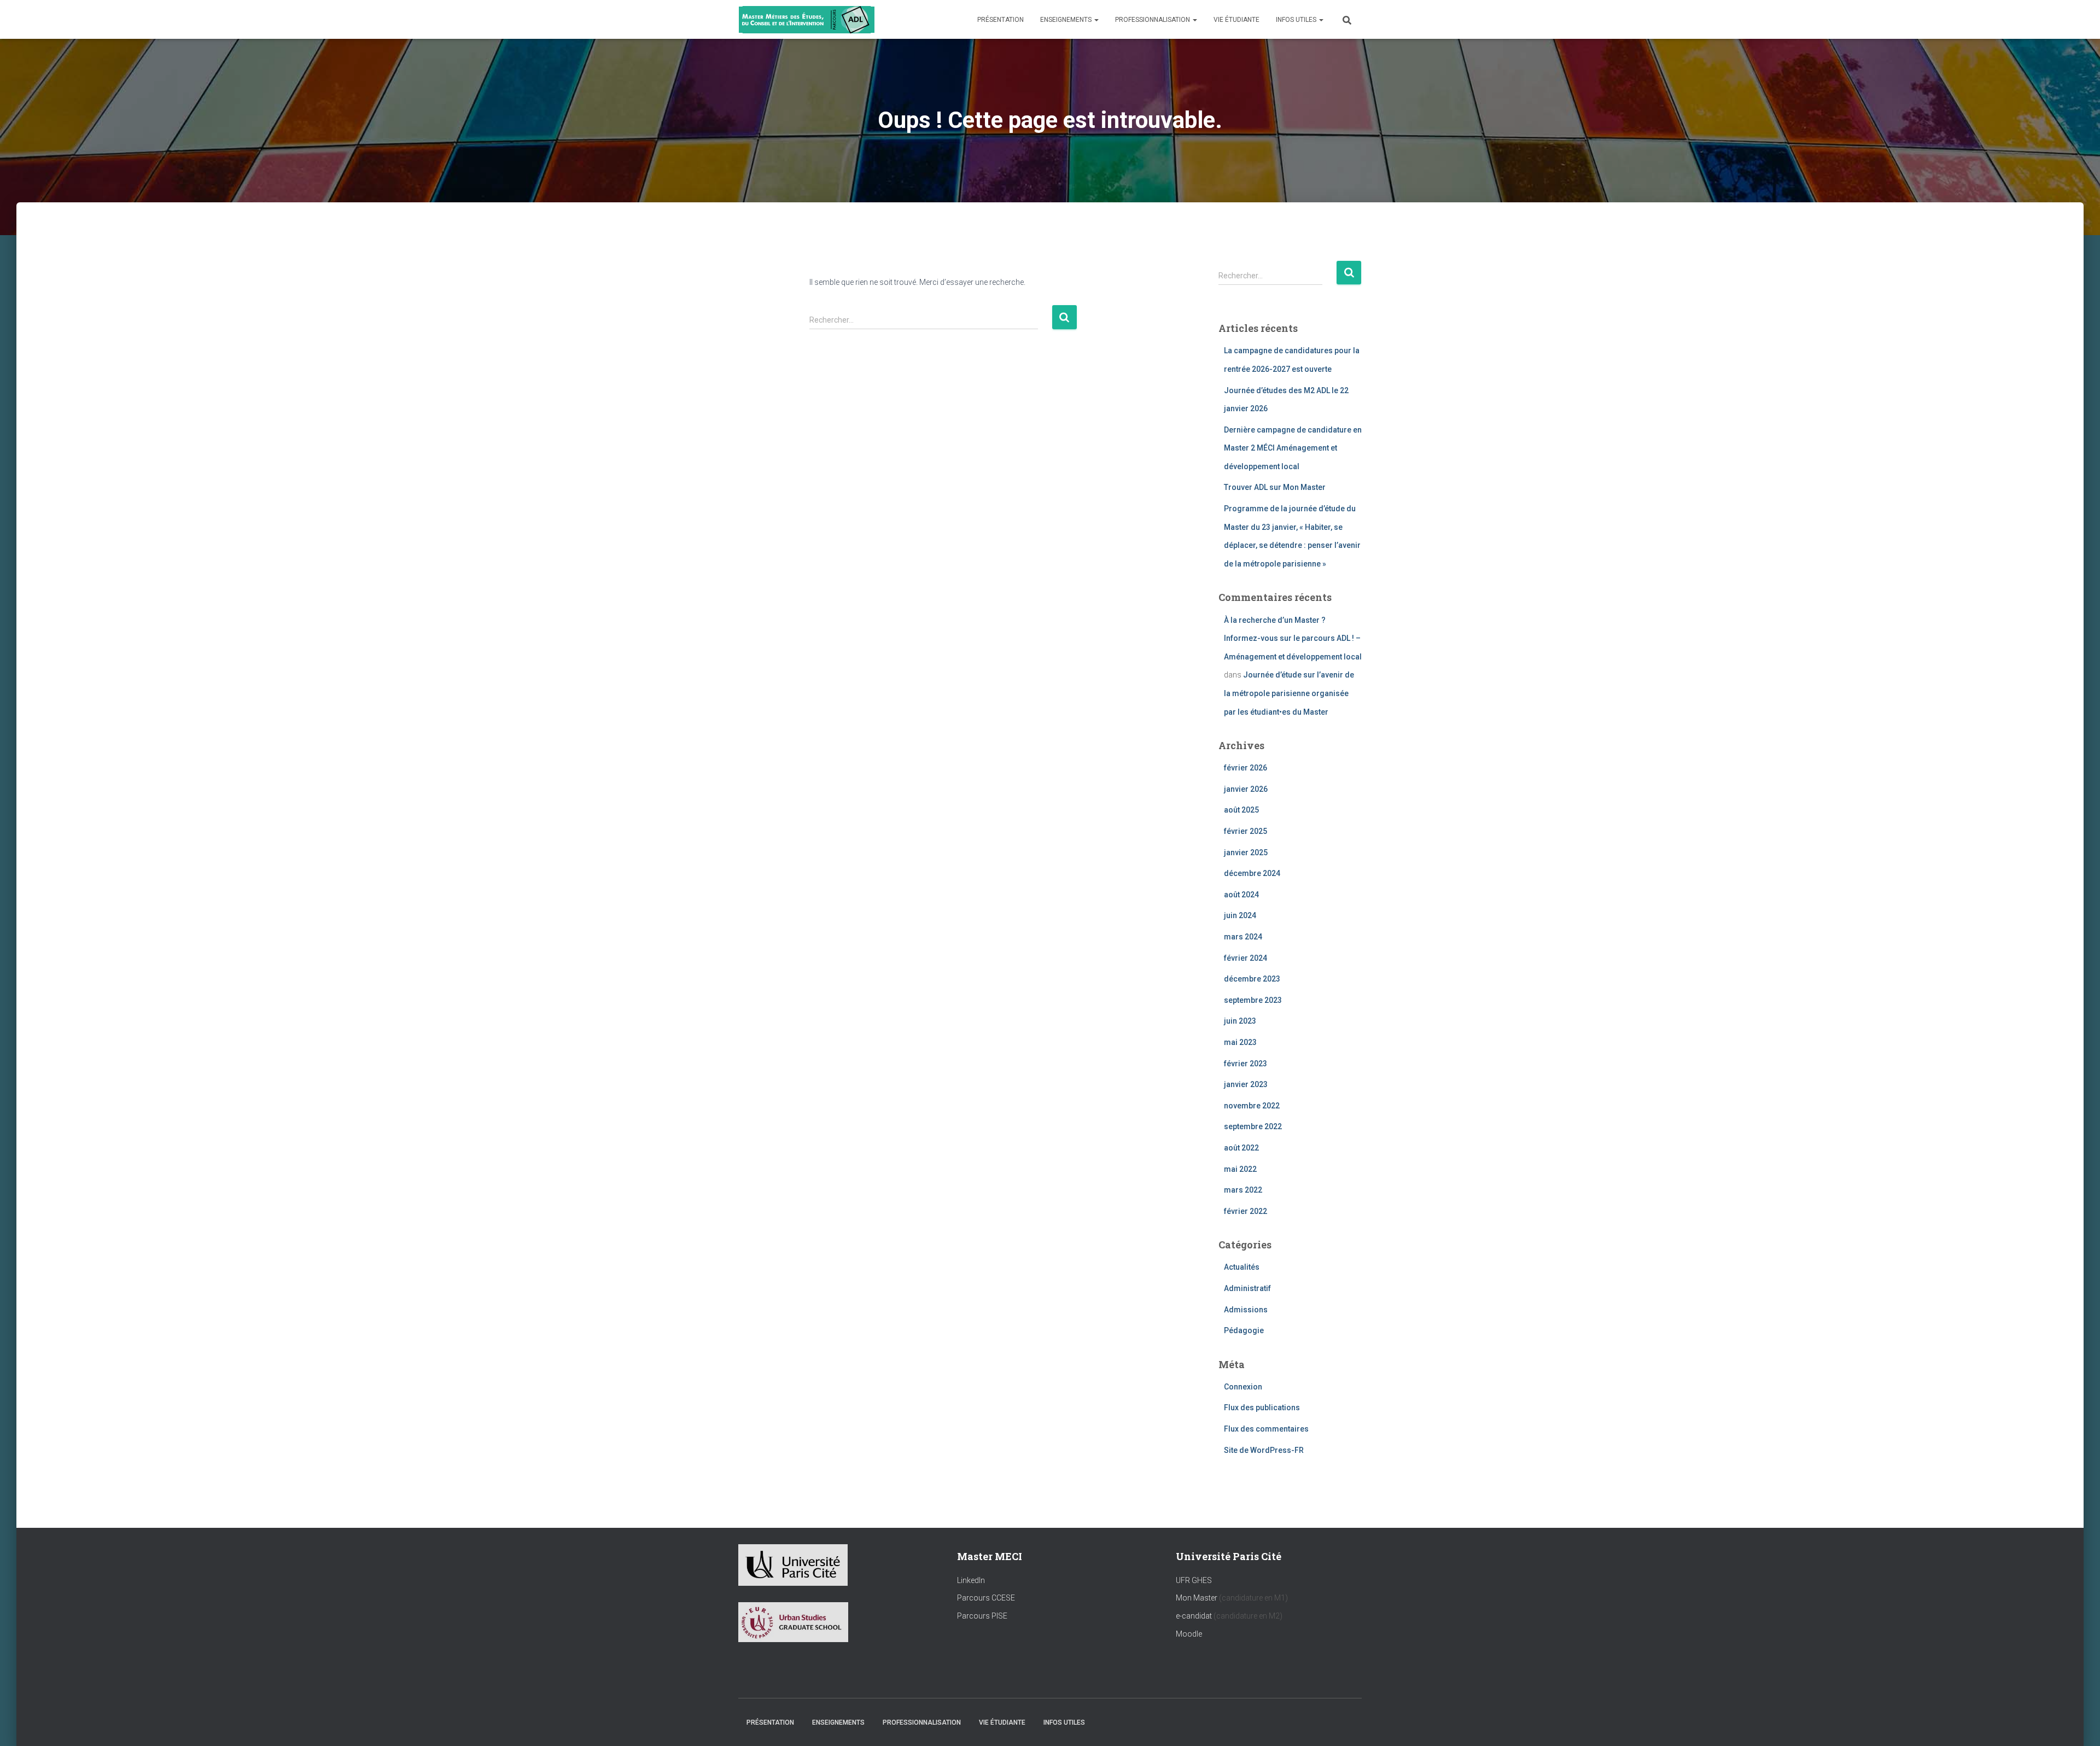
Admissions (1246, 1310)
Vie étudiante (1236, 20)
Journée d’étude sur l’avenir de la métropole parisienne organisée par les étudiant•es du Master (1289, 693)
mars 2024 (1243, 937)
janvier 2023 (1246, 1084)
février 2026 (1246, 768)
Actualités (1242, 1267)
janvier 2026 (1246, 789)
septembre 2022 (1253, 1126)
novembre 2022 (1252, 1106)
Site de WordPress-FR (1264, 1450)
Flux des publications (1262, 1408)
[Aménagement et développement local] (807, 20)
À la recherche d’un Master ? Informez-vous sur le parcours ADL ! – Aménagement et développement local (1293, 638)
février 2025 (1246, 831)
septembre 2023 (1253, 1000)
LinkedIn (971, 1580)
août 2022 (1241, 1148)
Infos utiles (1297, 20)
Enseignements (1067, 20)
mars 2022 (1243, 1190)
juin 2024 (1240, 915)
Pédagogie (1244, 1330)
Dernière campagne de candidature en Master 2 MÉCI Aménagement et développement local (1293, 448)
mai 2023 (1240, 1042)
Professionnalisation (1153, 20)
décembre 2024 (1252, 873)
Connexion (1243, 1387)
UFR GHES (1194, 1580)
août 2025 (1241, 810)
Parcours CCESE (986, 1598)
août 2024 (1241, 895)
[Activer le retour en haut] (2078, 1724)
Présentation (1001, 20)
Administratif (1247, 1288)
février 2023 (1246, 1064)
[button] (1096, 20)
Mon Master (1197, 1598)
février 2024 (1246, 958)
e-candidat (1195, 1616)
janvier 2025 (1246, 852)
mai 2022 (1240, 1169)
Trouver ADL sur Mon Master (1275, 487)
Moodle (1189, 1634)
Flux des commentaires (1266, 1429)
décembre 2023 (1252, 979)
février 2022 (1246, 1211)
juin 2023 (1240, 1021)
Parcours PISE (982, 1616)
